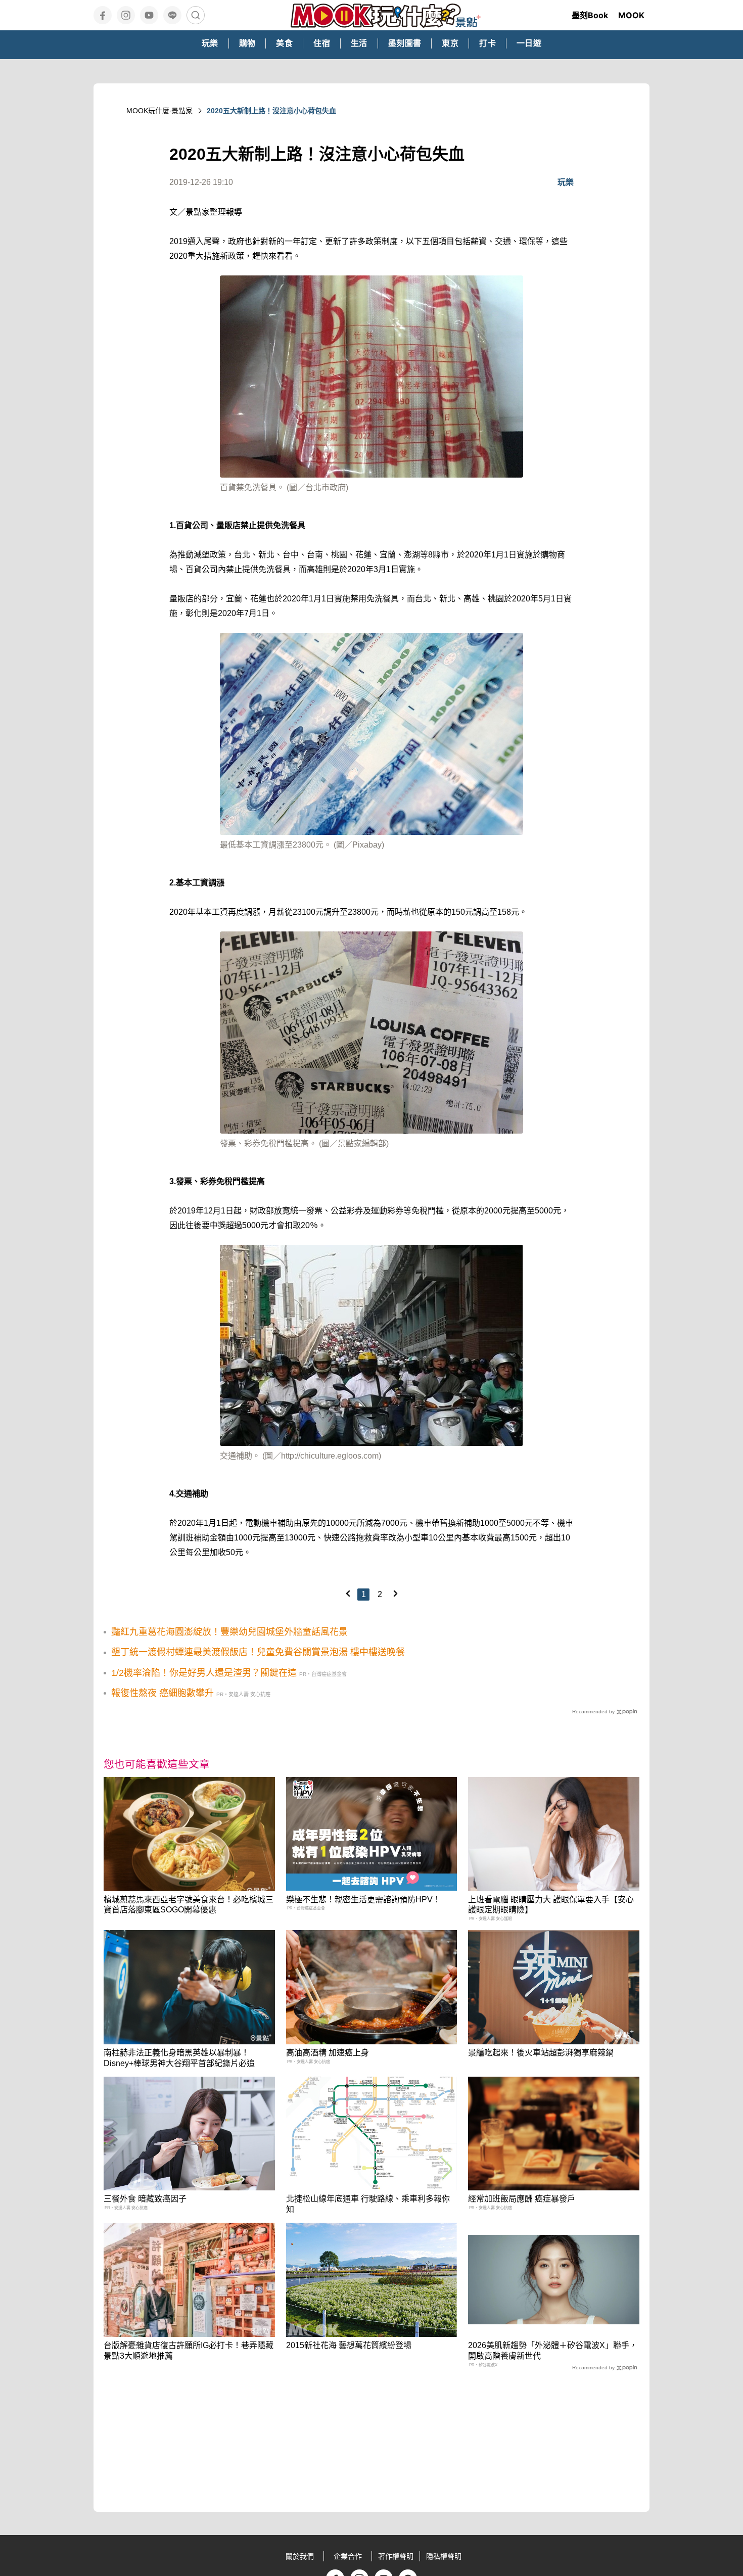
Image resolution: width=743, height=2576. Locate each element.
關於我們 (300, 2556)
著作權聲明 (396, 2556)
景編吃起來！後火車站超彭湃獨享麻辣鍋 (541, 2053)
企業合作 (348, 2556)
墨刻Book (590, 15)
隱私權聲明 (444, 2556)
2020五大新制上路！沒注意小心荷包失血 (271, 111)
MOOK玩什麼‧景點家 (159, 111)
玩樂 (566, 182)
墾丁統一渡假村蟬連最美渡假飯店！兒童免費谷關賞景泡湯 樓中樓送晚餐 (258, 1652)
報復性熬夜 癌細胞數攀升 (162, 1693)
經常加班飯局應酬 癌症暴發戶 (522, 2199)
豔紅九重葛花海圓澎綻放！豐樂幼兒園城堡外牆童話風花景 (229, 1632)
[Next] (395, 1594)
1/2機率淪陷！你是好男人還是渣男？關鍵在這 (204, 1673)
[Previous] (348, 1594)
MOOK (631, 15)
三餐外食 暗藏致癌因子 (145, 2199)
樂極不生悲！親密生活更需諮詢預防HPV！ (363, 1900)
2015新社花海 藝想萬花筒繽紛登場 (349, 2345)
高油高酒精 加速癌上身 (328, 2053)
